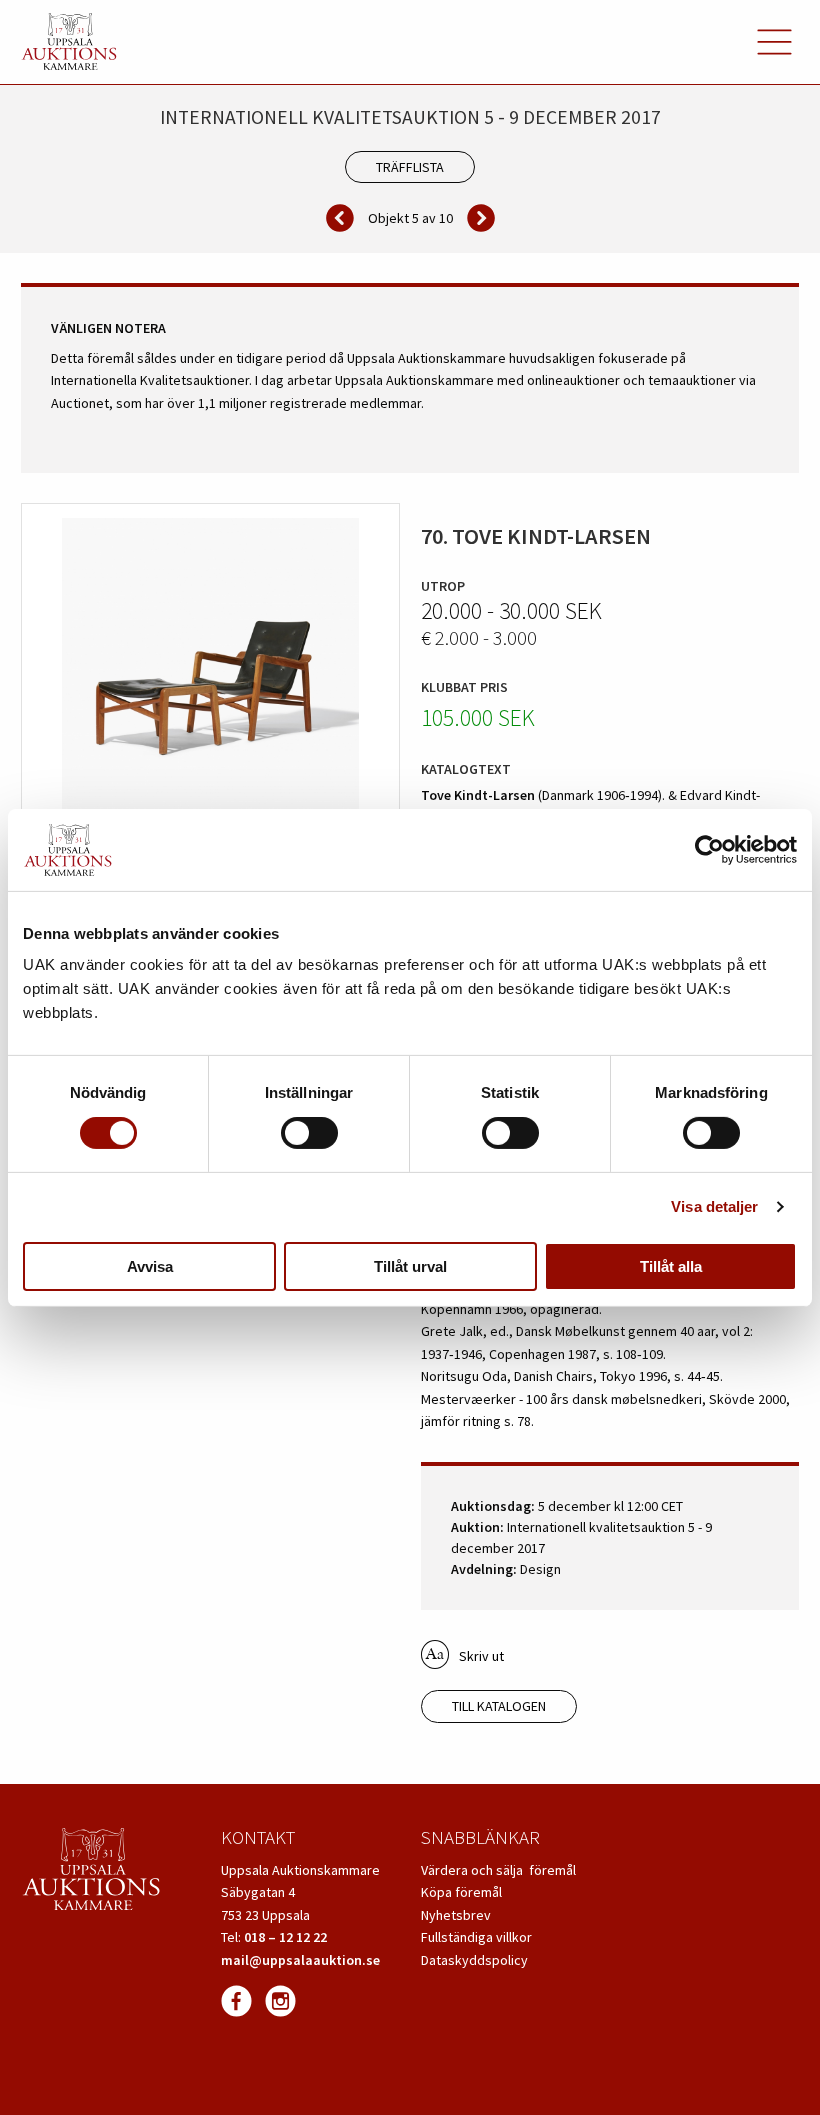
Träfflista (410, 167)
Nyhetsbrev (456, 1915)
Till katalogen (499, 1706)
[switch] (309, 1133)
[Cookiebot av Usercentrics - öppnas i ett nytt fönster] (709, 850)
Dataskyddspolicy (474, 1960)
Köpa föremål (461, 1892)
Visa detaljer (714, 1206)
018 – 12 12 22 (285, 1937)
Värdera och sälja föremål (498, 1870)
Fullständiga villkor (476, 1937)
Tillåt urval (410, 1266)
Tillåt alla (671, 1266)
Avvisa (150, 1266)
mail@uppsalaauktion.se (300, 1960)
